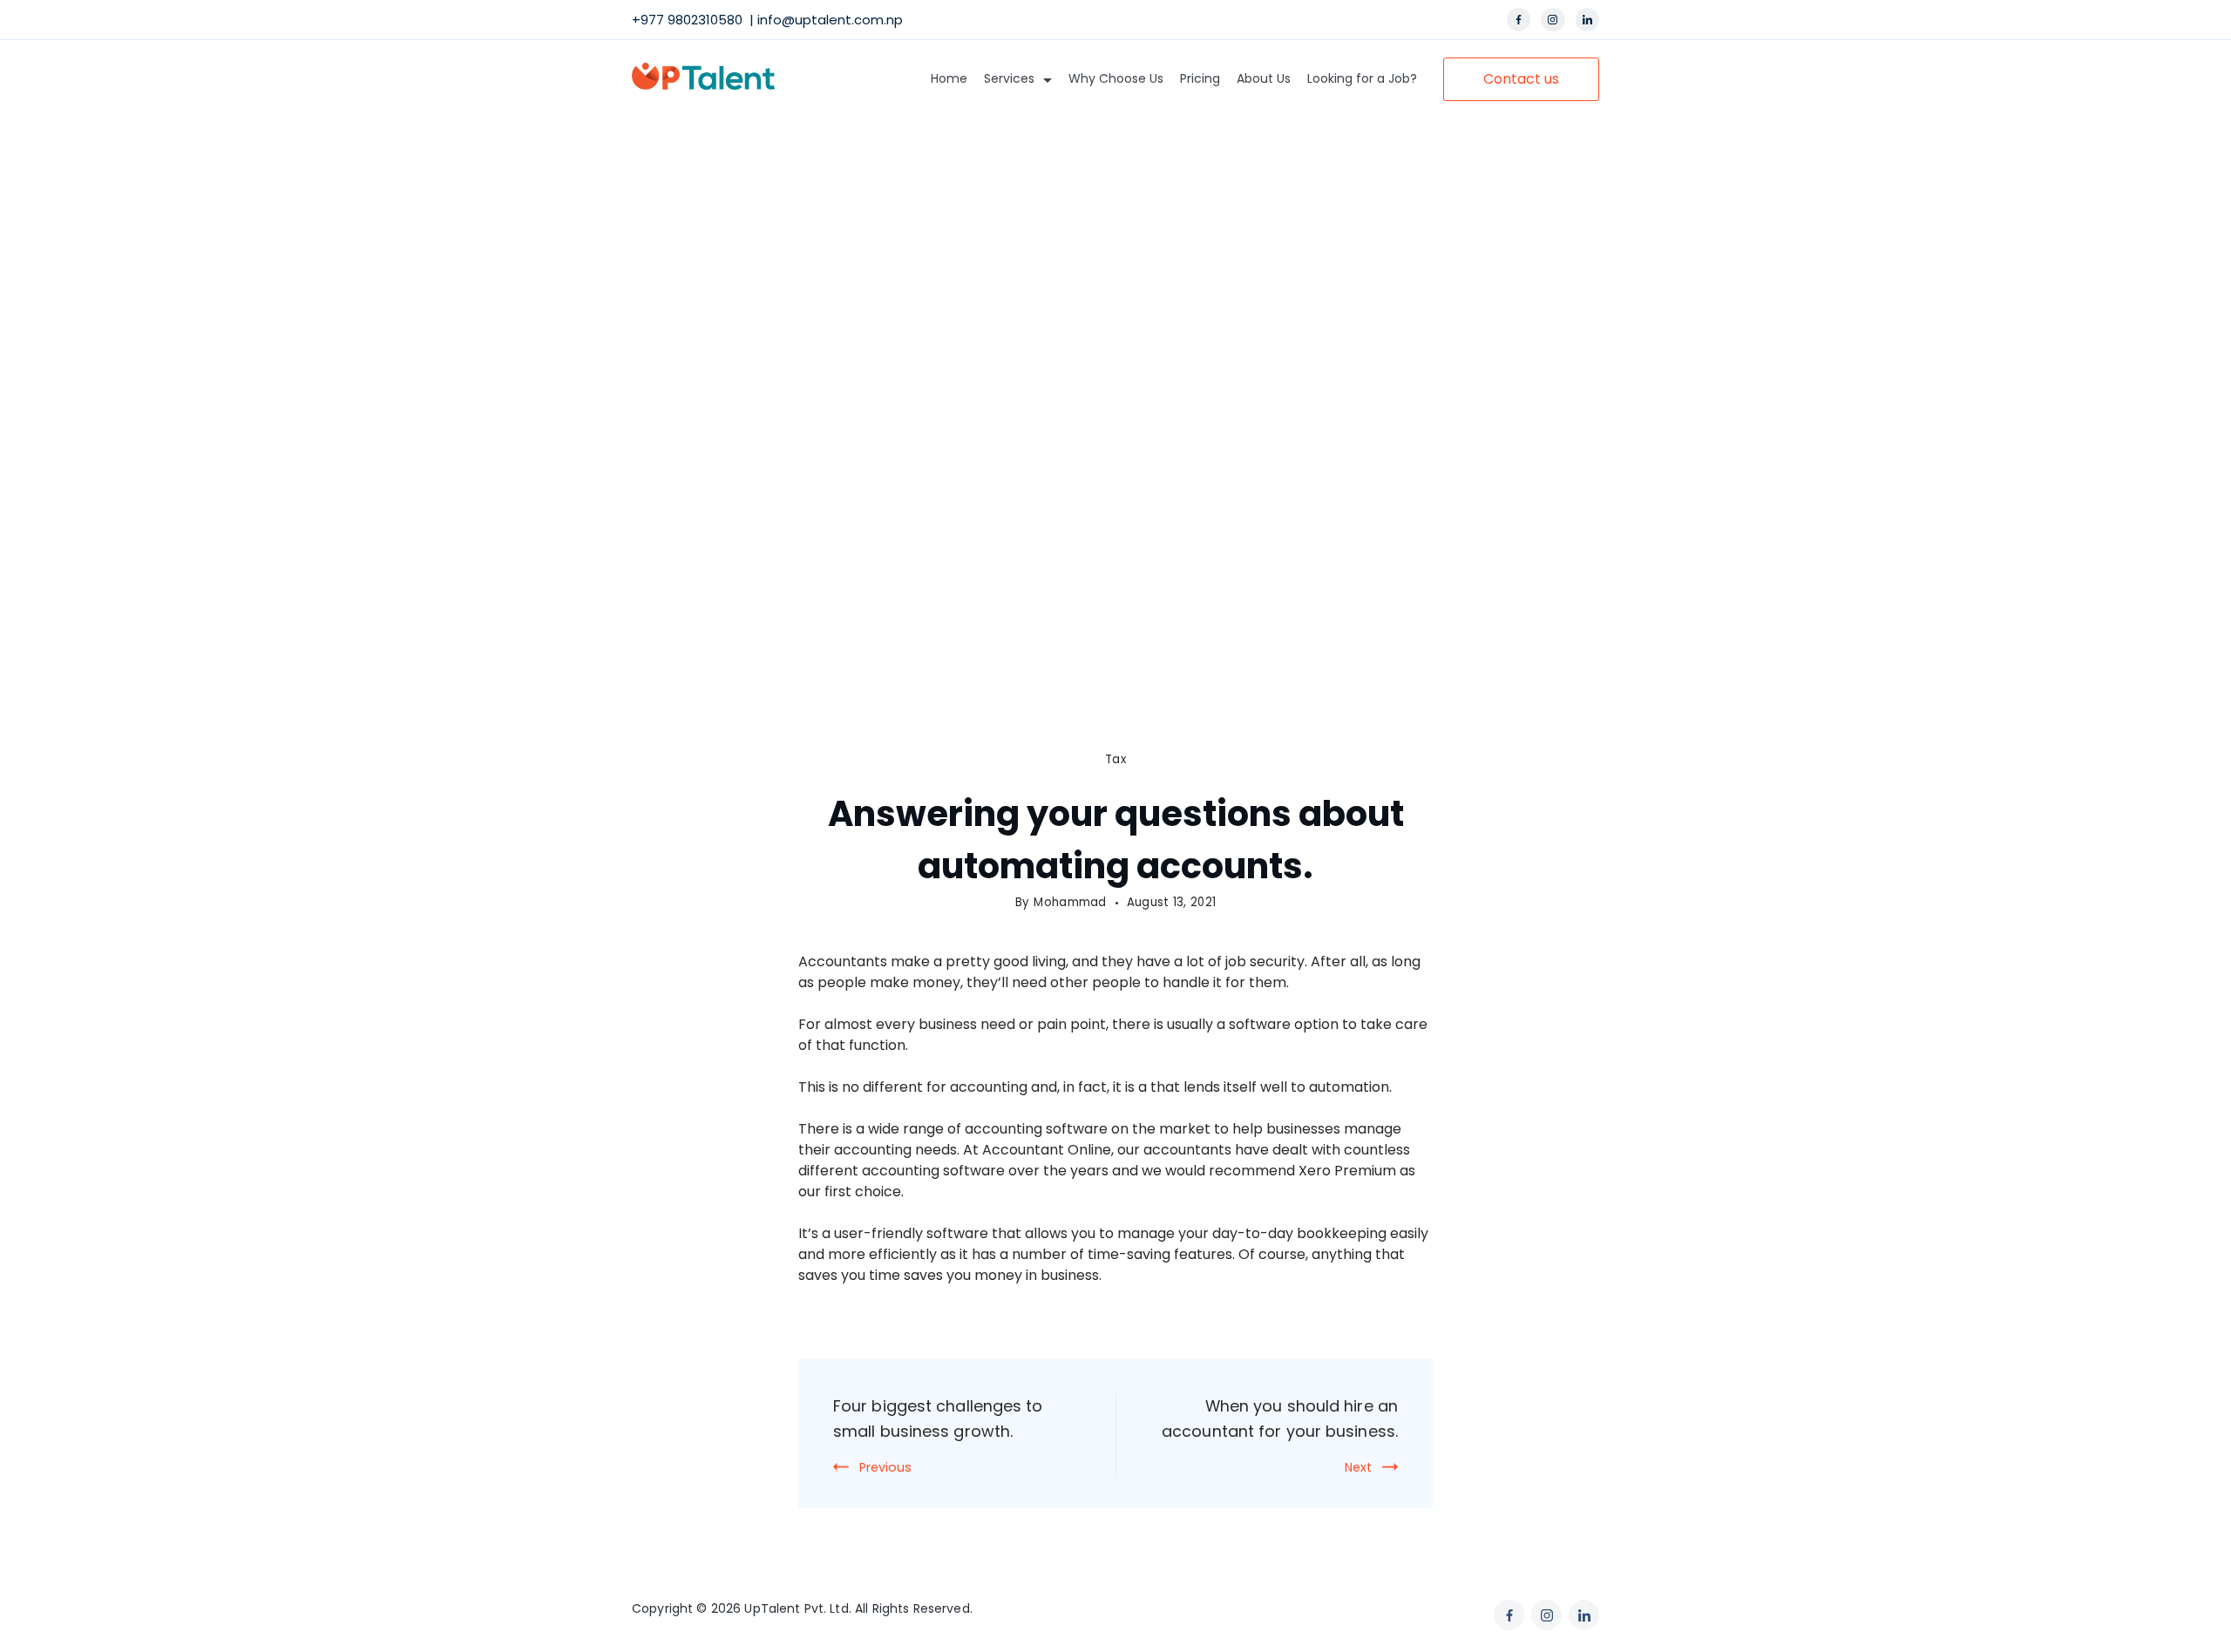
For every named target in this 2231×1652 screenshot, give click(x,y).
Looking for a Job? (1362, 78)
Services (1009, 78)
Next (1358, 1467)
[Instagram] (1553, 20)
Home (949, 78)
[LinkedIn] (1588, 20)
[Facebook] (1519, 20)
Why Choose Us (1116, 78)
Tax (1115, 759)
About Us (1264, 78)
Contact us (1521, 79)
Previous (885, 1467)
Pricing (1200, 78)
